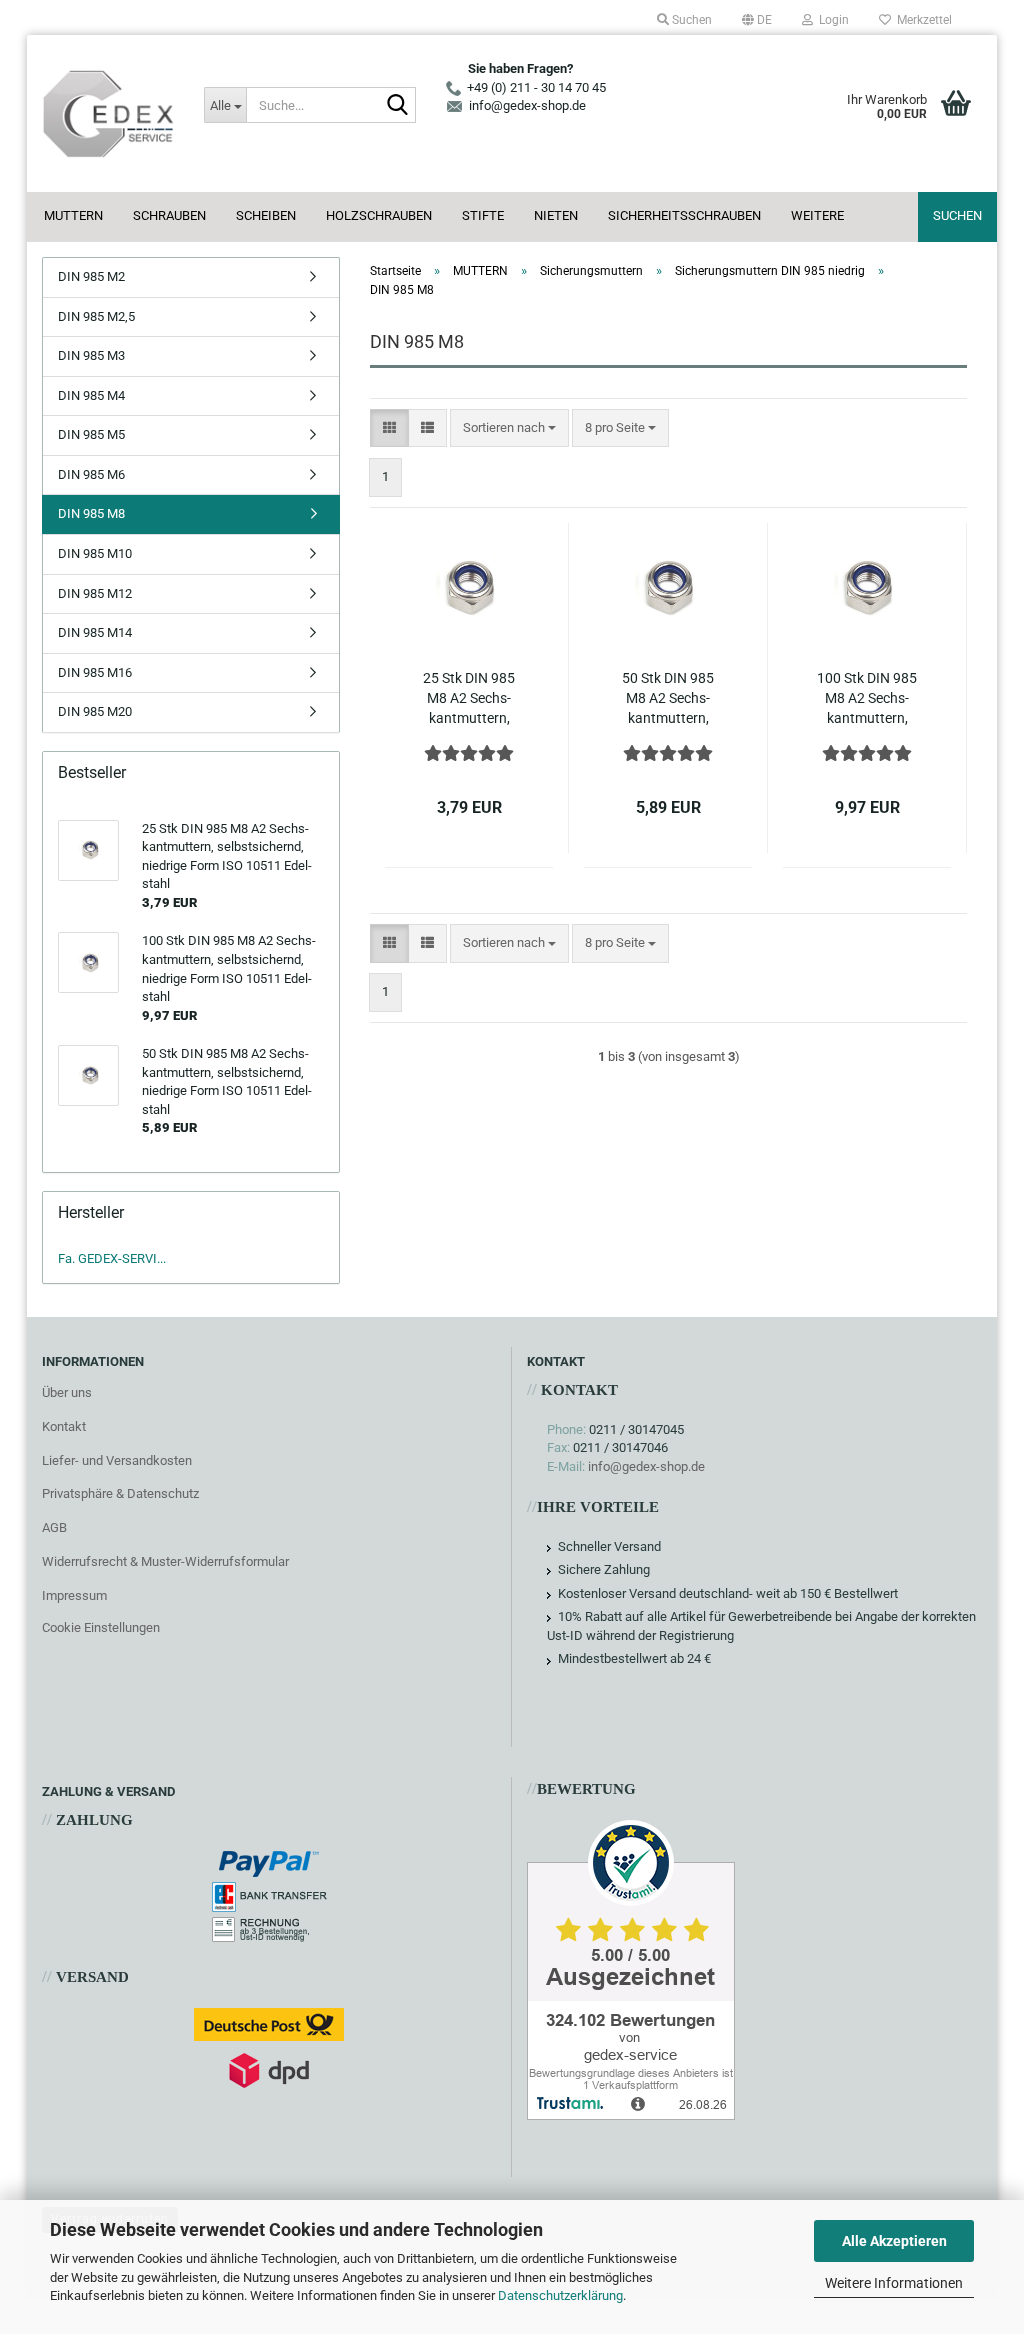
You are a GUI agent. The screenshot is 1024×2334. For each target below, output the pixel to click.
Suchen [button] (690, 20)
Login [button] (831, 20)
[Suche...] (397, 106)
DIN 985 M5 (91, 434)
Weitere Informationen (894, 2283)
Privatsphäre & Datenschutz (120, 1493)
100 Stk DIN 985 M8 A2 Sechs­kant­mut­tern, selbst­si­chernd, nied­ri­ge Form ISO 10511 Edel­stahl (867, 699)
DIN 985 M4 (91, 395)
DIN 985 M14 (95, 632)
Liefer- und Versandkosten (117, 1460)
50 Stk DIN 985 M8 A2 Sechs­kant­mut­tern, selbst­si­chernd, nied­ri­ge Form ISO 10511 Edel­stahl (668, 699)
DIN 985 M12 (95, 593)
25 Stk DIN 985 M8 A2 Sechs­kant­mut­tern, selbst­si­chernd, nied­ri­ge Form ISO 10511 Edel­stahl (469, 699)
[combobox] (509, 428)
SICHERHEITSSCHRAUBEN (684, 215)
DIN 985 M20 (95, 711)
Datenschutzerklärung (560, 2295)
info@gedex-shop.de (646, 1466)
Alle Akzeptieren (894, 2241)
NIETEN (556, 215)
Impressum (74, 1595)
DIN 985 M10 (95, 553)
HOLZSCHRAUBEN (379, 215)
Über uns (67, 1392)
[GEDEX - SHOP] (108, 113)
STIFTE (483, 215)
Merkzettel (921, 20)
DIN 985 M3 (91, 355)
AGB (54, 1527)
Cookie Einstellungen (101, 1627)
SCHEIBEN (266, 215)
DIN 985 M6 (91, 474)
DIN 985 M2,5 (96, 316)
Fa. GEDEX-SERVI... (112, 1258)
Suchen (957, 215)
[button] (757, 20)
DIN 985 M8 (91, 513)
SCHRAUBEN (169, 215)
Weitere (817, 215)
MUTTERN (73, 215)
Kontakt (64, 1426)
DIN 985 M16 (95, 672)
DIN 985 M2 (91, 276)
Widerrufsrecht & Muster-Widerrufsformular (165, 1561)
